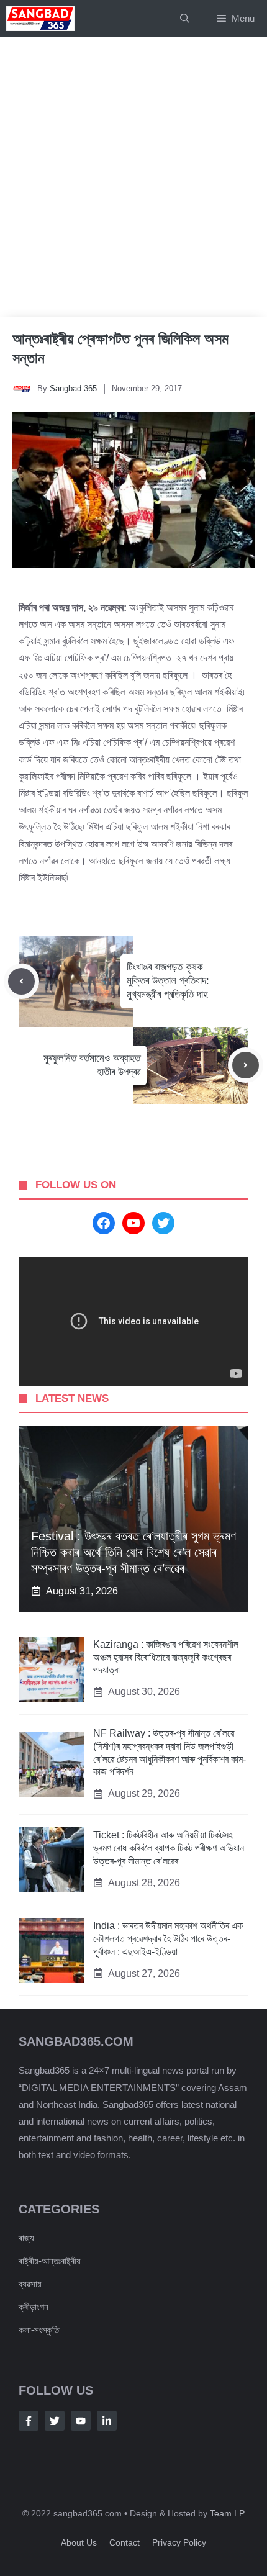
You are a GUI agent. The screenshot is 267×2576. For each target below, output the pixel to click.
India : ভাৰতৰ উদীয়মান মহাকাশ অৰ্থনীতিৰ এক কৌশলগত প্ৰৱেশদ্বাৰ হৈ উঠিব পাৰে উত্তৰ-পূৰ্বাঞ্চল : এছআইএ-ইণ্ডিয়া (168, 1939)
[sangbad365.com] (40, 19)
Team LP (227, 2513)
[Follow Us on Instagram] (81, 2421)
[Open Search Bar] (185, 19)
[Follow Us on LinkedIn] (107, 2421)
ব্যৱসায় (30, 2284)
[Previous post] (21, 981)
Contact (124, 2542)
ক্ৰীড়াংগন (34, 2307)
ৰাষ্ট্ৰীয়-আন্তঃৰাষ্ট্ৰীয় (50, 2261)
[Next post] (246, 1065)
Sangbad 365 (73, 388)
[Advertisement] (133, 177)
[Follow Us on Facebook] (29, 2421)
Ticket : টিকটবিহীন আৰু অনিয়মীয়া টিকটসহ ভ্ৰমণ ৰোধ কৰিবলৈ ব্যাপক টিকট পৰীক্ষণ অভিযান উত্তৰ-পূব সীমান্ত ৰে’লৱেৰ (169, 1848)
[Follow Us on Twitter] (55, 2421)
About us (79, 2542)
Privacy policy (179, 2542)
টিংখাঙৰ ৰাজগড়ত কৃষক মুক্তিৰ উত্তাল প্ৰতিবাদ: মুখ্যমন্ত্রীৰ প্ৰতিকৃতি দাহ (168, 981)
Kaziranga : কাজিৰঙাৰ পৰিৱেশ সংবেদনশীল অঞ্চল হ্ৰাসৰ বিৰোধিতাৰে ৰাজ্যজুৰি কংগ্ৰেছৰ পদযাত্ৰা (166, 1657)
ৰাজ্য (26, 2238)
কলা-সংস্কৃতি (39, 2330)
